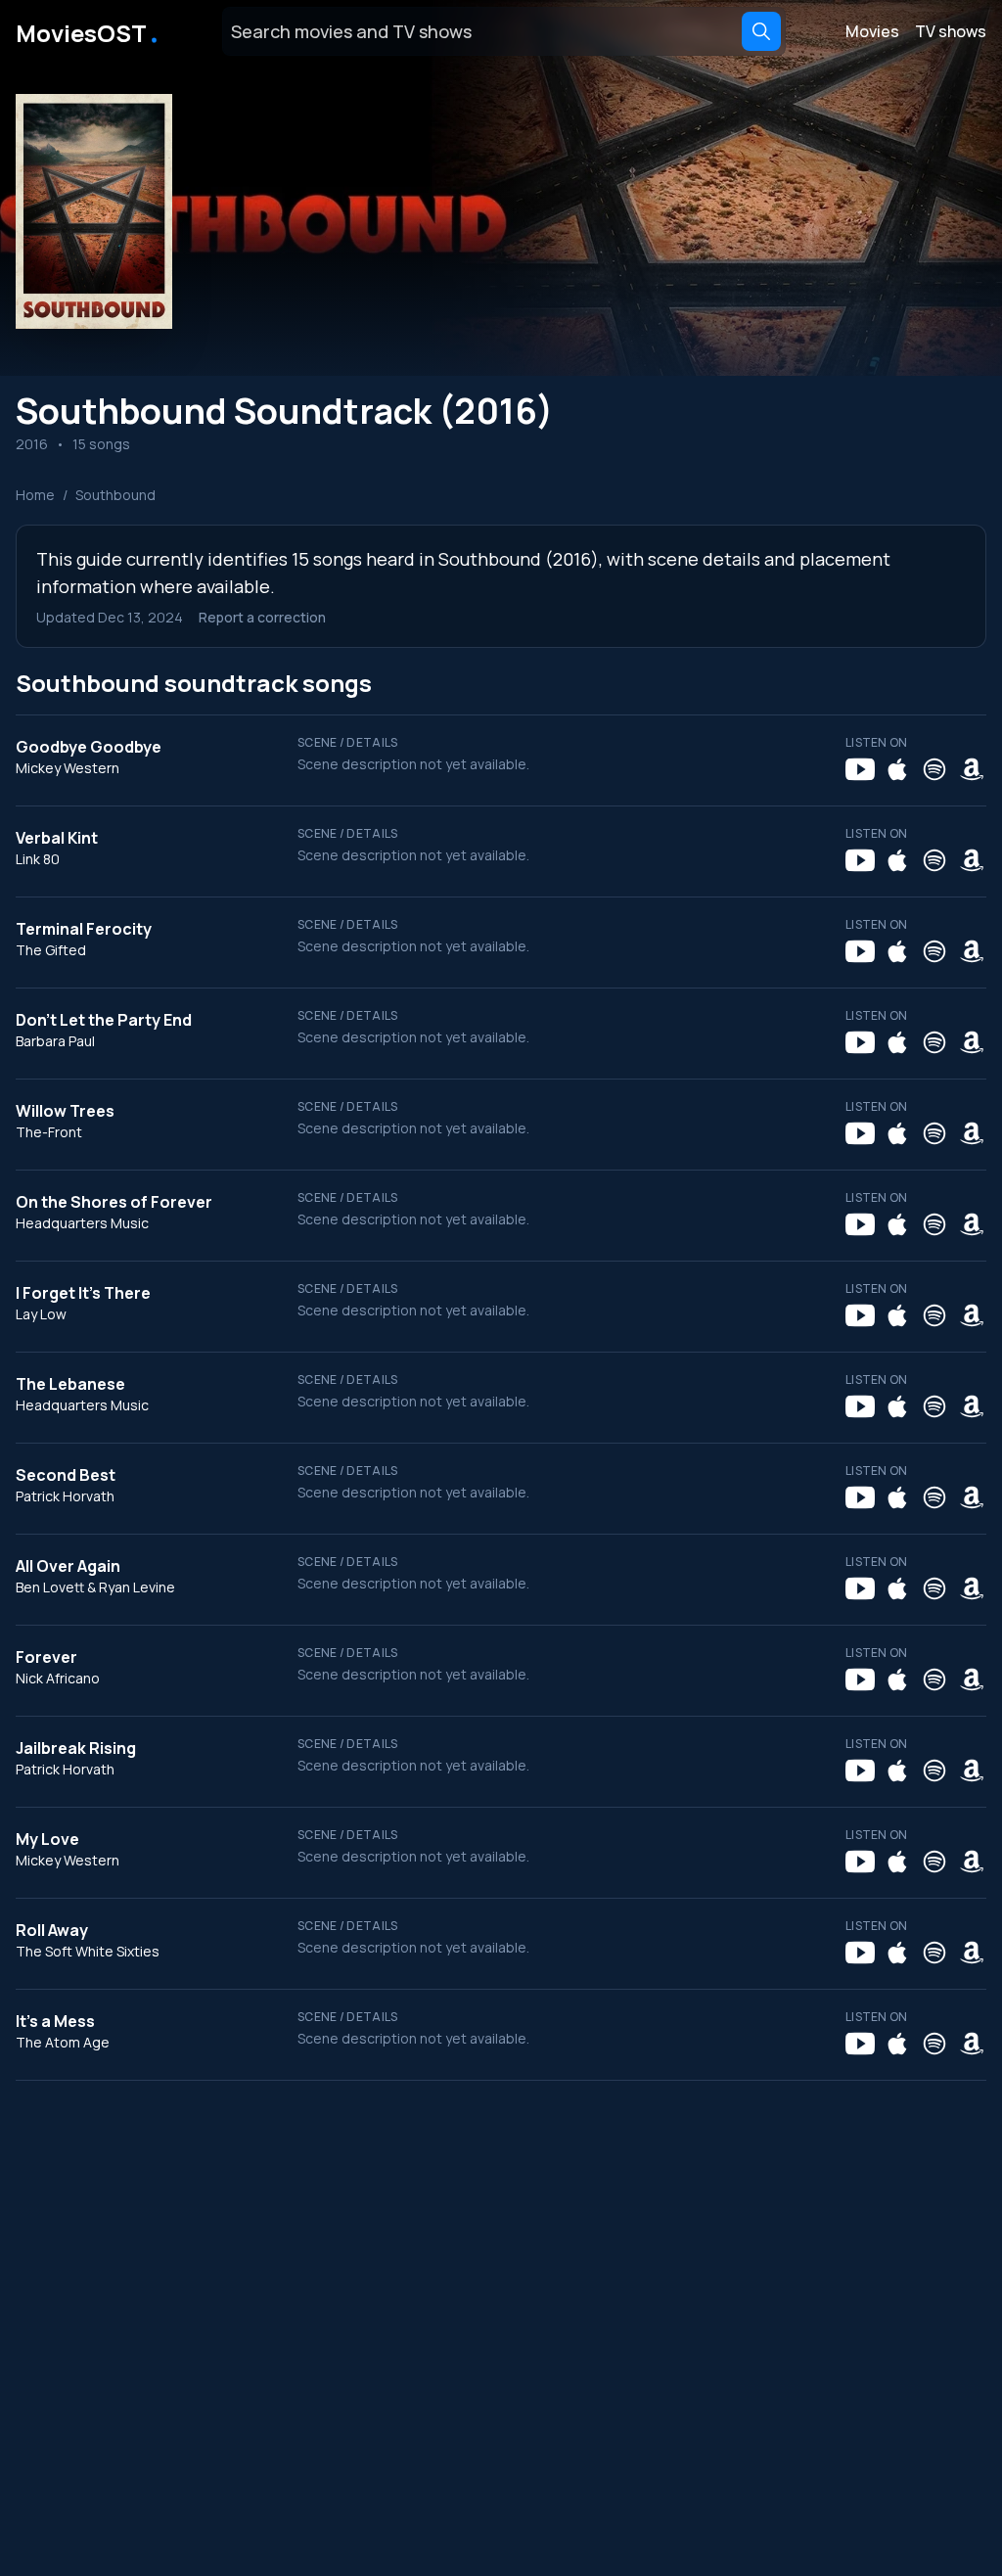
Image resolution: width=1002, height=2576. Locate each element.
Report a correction (262, 617)
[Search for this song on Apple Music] (897, 769)
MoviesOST (89, 31)
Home (35, 495)
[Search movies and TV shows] (761, 31)
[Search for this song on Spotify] (934, 769)
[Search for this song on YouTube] (860, 769)
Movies (872, 31)
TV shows (951, 31)
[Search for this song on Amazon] (972, 769)
